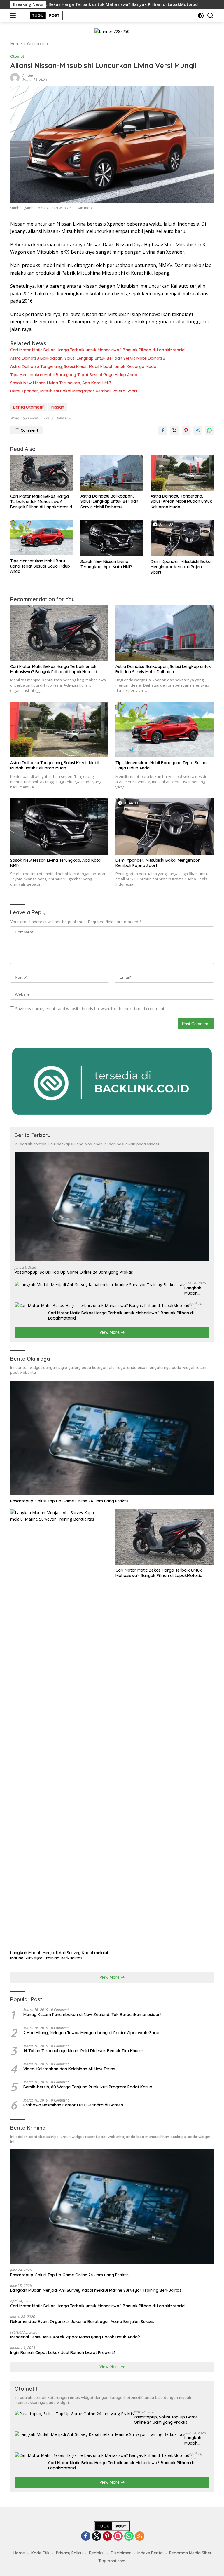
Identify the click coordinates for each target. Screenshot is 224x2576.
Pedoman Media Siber (190, 2553)
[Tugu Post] (45, 15)
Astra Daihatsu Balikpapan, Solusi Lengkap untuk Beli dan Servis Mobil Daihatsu (88, 358)
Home (19, 2553)
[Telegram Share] (198, 430)
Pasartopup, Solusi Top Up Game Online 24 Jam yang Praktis (74, 1272)
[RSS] (140, 2536)
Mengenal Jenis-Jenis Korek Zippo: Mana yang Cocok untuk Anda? (75, 2337)
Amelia (28, 75)
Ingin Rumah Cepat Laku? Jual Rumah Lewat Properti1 (63, 2352)
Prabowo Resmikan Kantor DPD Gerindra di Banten (73, 2105)
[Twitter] (97, 2536)
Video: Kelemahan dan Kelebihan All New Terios (69, 2069)
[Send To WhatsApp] (209, 430)
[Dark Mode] (201, 16)
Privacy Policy (69, 2553)
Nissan (58, 407)
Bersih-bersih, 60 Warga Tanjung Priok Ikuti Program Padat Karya (88, 2087)
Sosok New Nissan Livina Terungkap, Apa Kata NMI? (61, 383)
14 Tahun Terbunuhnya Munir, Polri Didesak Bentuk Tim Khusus (84, 2051)
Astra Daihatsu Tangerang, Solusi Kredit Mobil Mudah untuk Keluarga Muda (83, 366)
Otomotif (19, 56)
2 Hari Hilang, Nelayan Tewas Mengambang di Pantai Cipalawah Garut (91, 2033)
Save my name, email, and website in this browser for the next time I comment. (90, 1009)
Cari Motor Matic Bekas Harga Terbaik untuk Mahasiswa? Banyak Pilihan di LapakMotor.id (97, 350)
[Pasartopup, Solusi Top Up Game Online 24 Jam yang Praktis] (112, 1207)
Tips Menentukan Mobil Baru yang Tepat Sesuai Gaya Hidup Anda (74, 375)
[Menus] (14, 15)
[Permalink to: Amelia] (15, 77)
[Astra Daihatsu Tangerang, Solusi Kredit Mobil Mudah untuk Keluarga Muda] (182, 473)
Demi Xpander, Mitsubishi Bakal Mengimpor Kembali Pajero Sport (74, 391)
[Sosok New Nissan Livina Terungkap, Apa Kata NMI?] (112, 538)
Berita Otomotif (28, 407)
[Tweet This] (174, 430)
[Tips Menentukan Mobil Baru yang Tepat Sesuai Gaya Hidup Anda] (42, 537)
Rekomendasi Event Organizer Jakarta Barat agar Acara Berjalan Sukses (82, 2322)
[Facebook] (86, 2536)
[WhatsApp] (129, 2536)
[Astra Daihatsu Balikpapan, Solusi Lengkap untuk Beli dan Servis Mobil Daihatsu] (112, 473)
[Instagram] (118, 2536)
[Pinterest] (107, 2536)
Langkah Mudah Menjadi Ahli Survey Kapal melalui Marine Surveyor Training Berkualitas (196, 1291)
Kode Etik (40, 2553)
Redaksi (97, 2553)
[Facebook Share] (163, 430)
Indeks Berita (150, 2553)
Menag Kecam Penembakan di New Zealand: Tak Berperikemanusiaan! (92, 2015)
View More (110, 1332)
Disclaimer (121, 2553)
